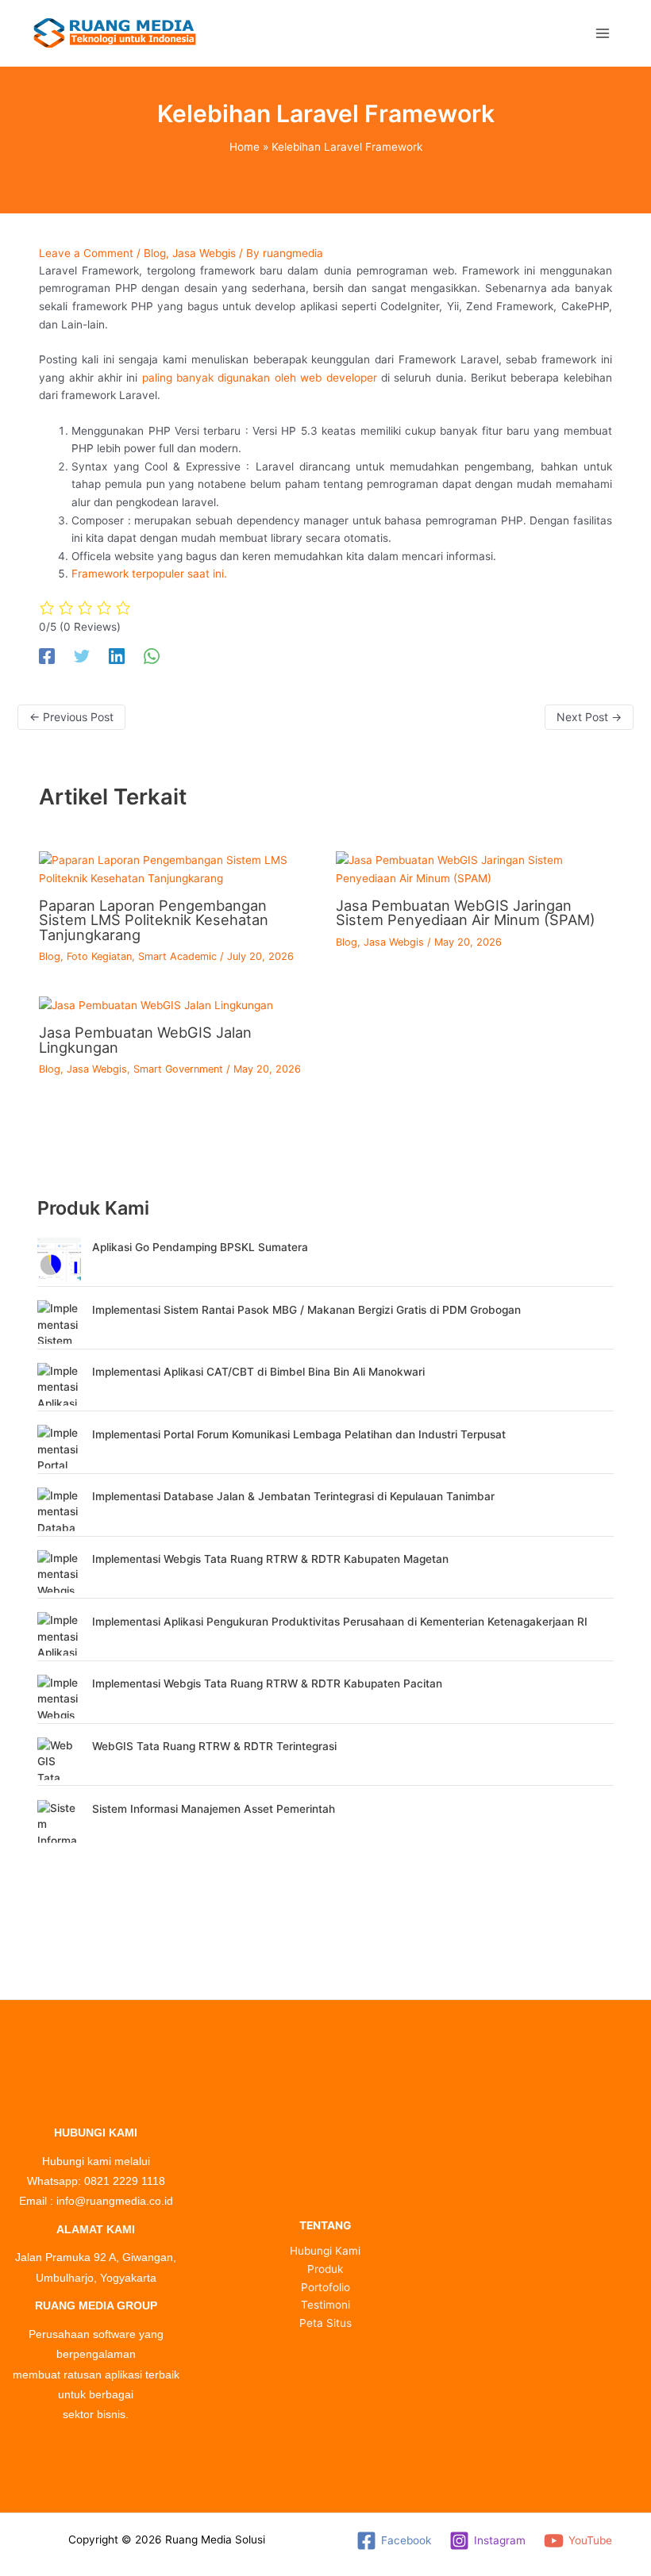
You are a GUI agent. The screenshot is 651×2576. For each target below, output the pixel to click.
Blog (155, 253)
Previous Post (71, 717)
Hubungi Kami (325, 2251)
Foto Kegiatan (99, 956)
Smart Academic (177, 956)
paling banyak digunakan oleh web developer (260, 378)
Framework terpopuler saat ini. (149, 574)
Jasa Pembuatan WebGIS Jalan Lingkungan (145, 1039)
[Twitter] (82, 656)
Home (245, 147)
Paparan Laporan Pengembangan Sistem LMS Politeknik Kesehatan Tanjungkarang (154, 919)
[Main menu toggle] (603, 33)
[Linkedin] (117, 656)
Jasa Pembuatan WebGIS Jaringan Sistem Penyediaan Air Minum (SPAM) (466, 912)
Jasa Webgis (204, 253)
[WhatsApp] (152, 656)
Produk (325, 2269)
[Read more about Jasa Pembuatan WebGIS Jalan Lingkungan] (156, 1004)
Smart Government (178, 1069)
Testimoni (325, 2305)
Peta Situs (325, 2323)
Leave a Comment (86, 253)
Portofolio (325, 2287)
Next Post (589, 717)
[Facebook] (47, 656)
